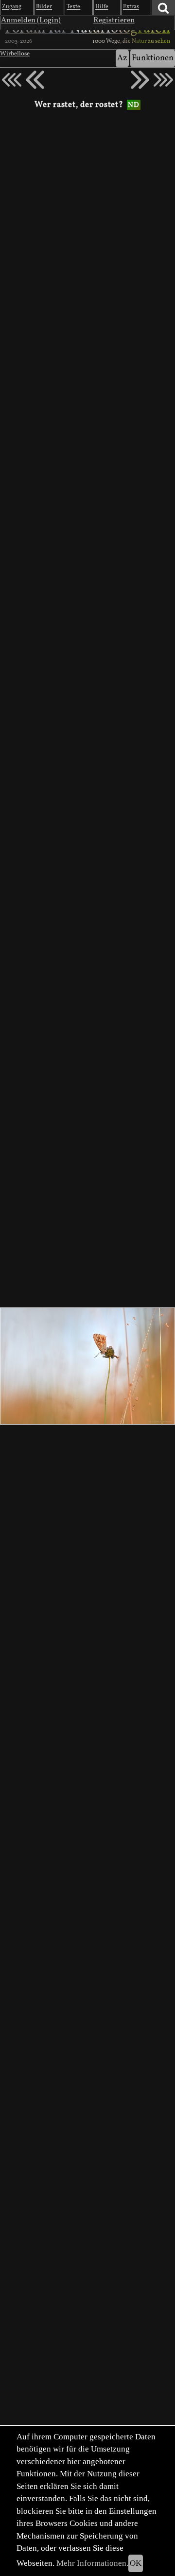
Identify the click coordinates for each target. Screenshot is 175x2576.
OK (136, 2563)
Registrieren (114, 20)
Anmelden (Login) (31, 20)
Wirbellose (15, 54)
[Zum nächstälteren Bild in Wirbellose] (140, 80)
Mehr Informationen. (92, 2563)
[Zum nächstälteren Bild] (163, 80)
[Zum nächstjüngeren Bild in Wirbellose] (35, 80)
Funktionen (153, 58)
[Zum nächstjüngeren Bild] (12, 80)
